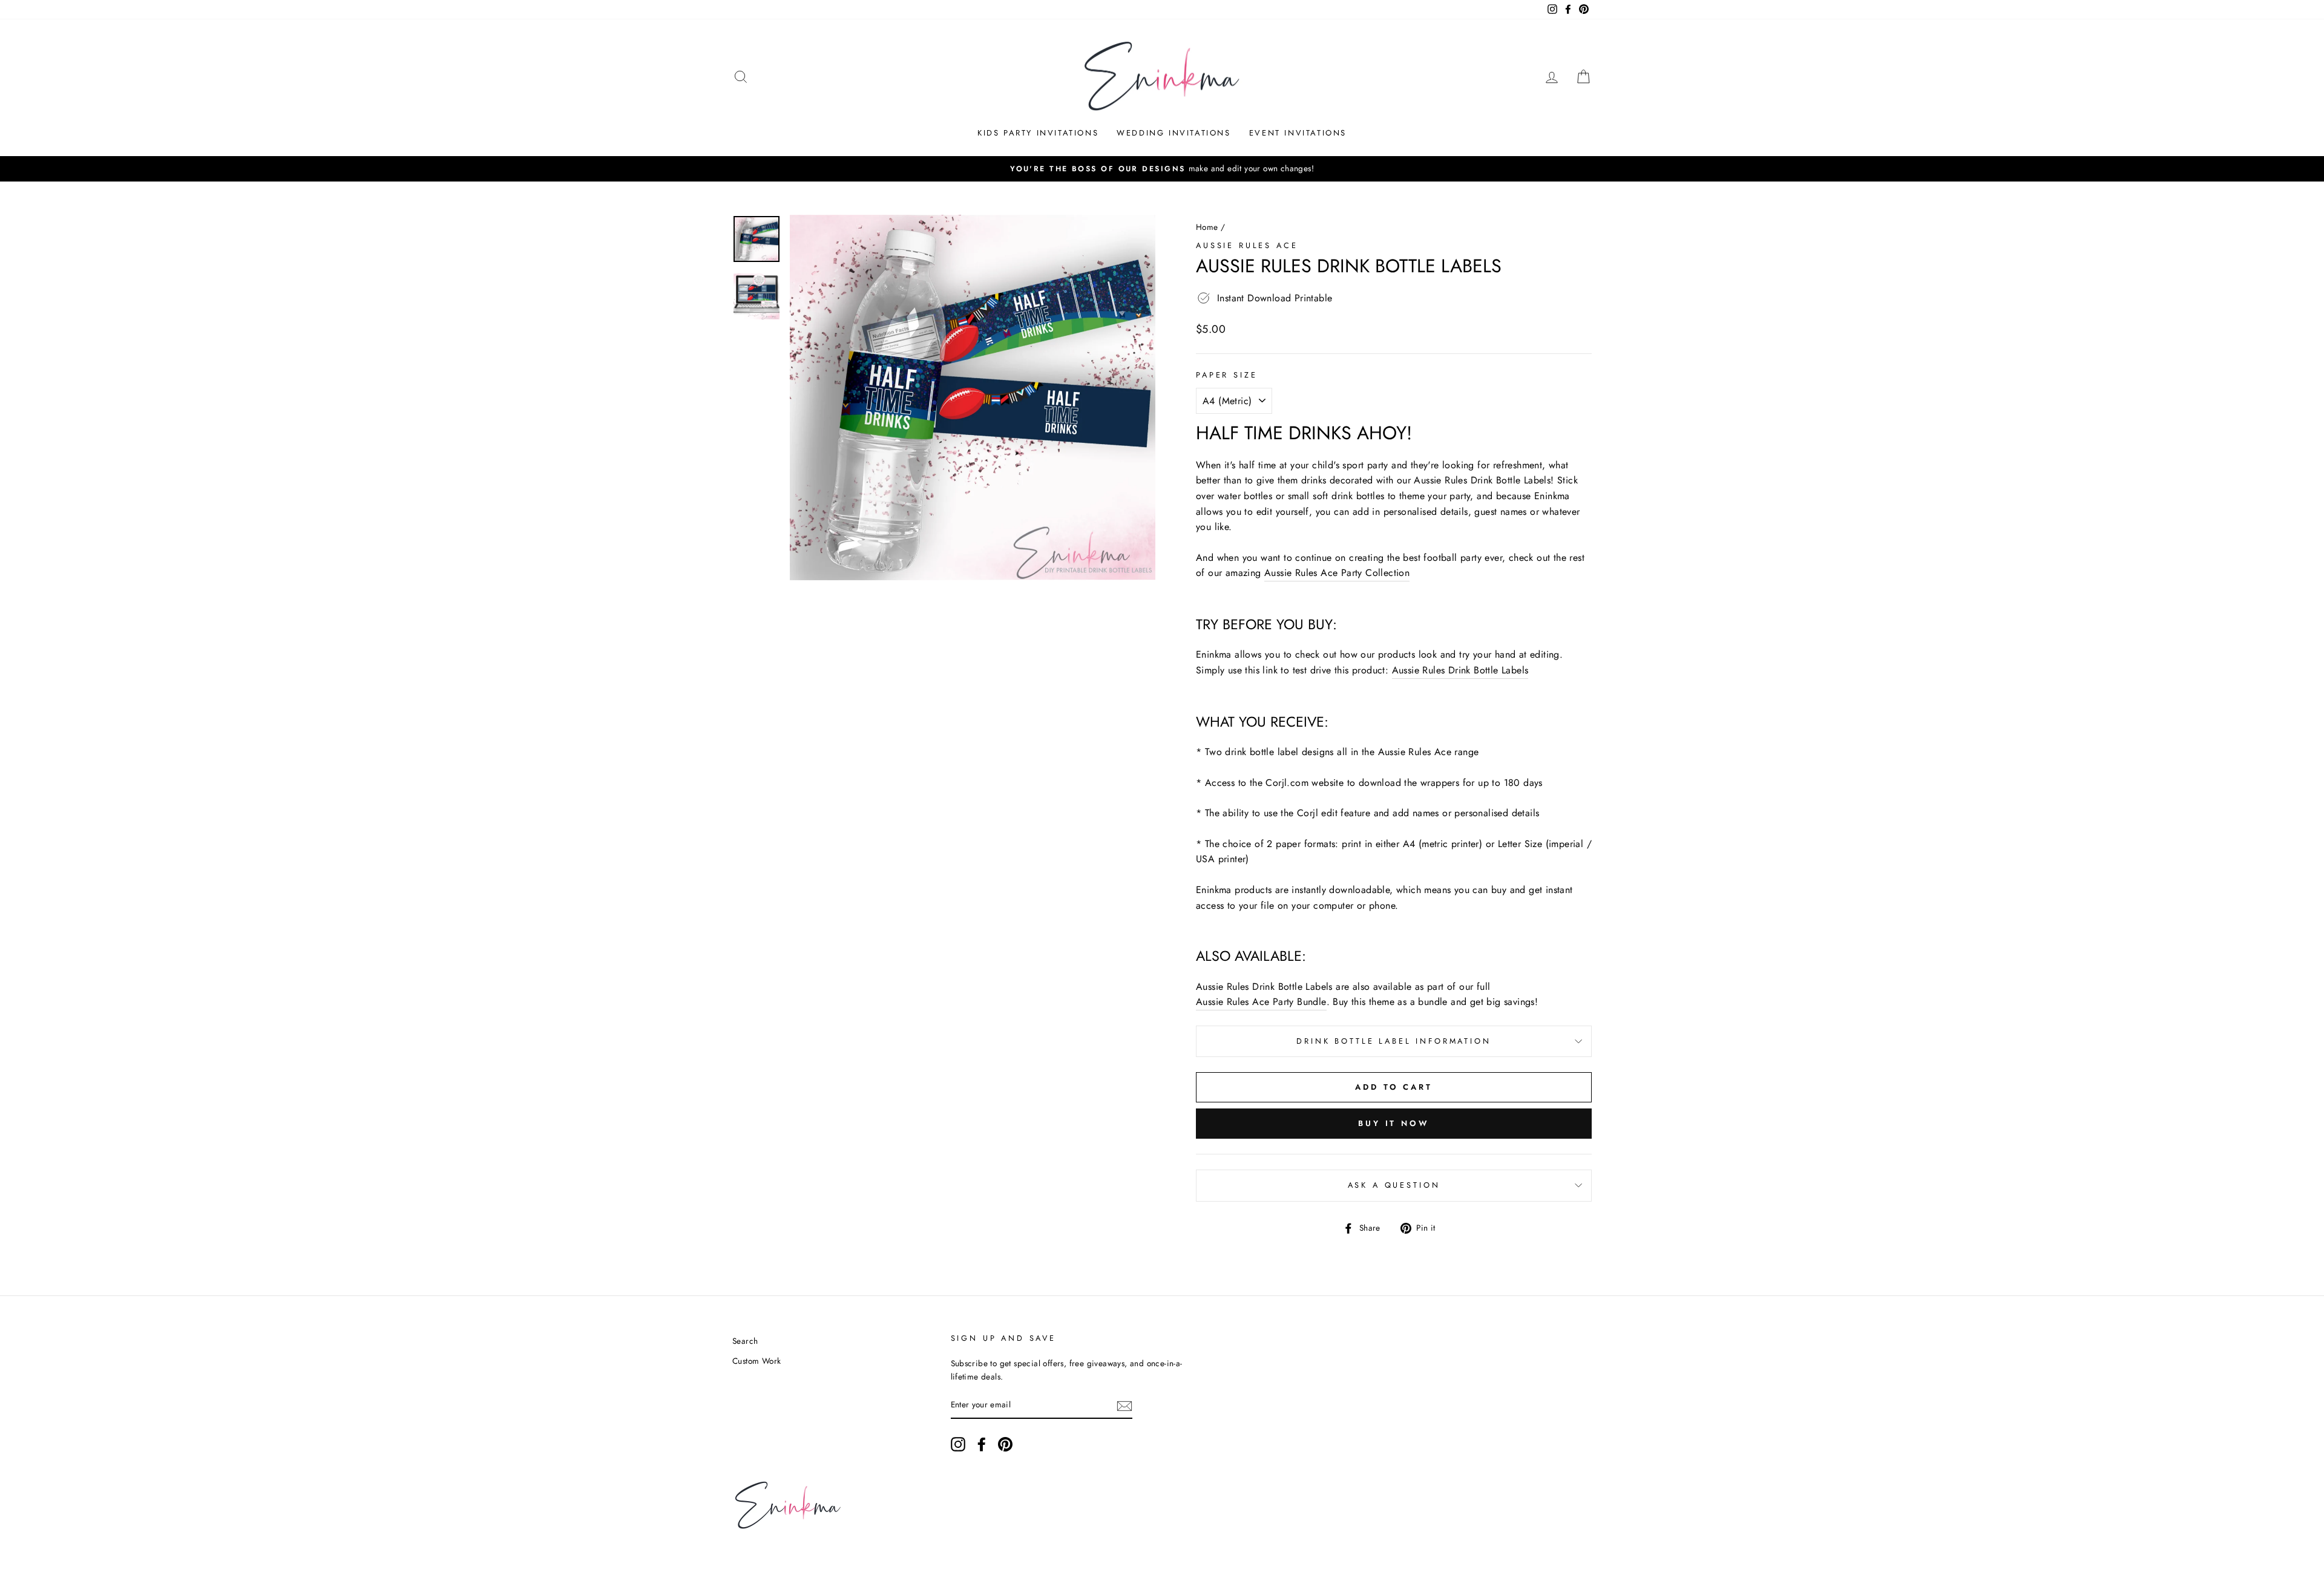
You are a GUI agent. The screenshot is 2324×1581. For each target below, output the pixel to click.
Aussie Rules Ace (1247, 245)
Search (745, 1341)
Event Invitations (1298, 133)
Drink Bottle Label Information (1393, 1041)
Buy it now (1394, 1123)
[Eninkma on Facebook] (982, 1444)
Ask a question (1394, 1185)
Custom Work (757, 1361)
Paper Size (1226, 375)
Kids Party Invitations (1038, 133)
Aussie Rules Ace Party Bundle (1261, 1002)
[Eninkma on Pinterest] (1005, 1444)
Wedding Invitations (1173, 133)
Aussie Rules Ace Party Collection (1337, 573)
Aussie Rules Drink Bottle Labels (1460, 670)
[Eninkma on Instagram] (958, 1444)
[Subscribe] (1124, 1406)
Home (1207, 227)
